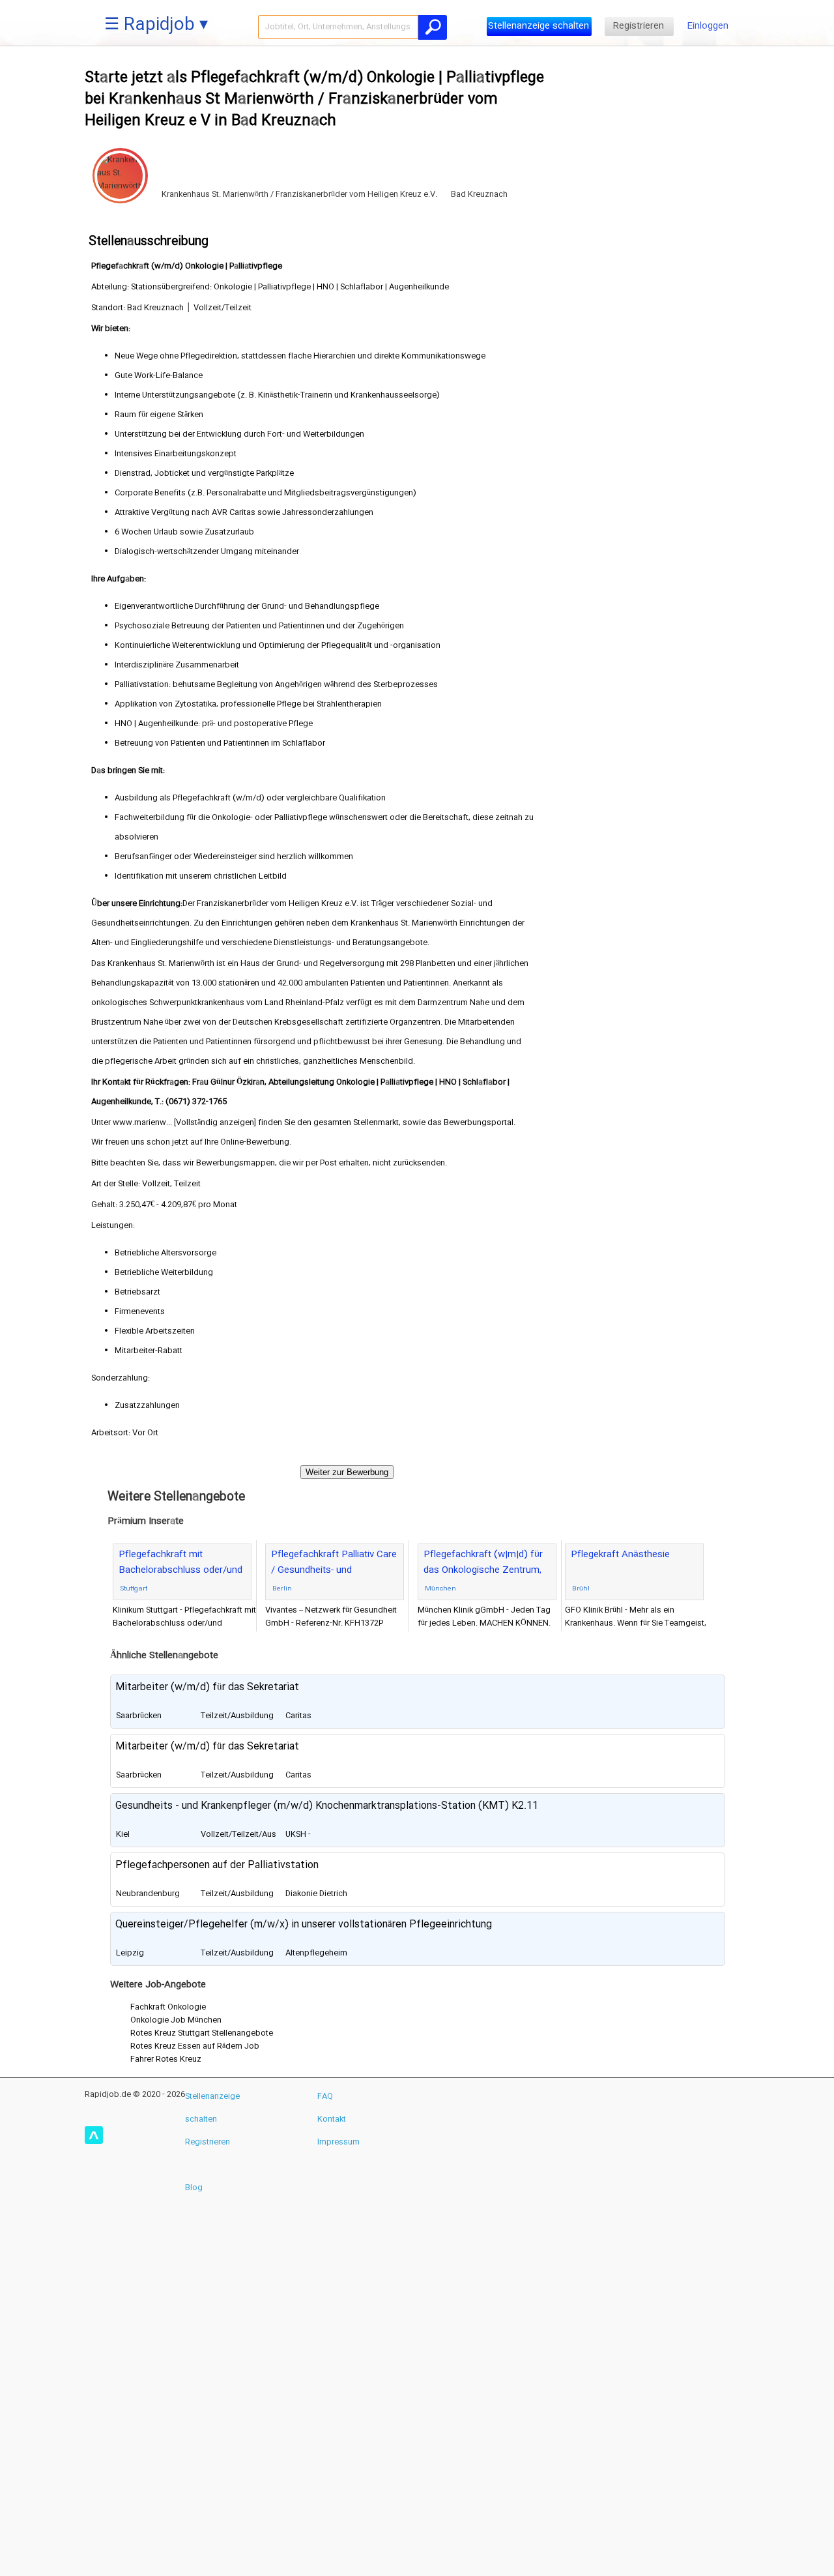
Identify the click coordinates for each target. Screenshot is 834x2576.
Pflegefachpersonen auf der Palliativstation (217, 1865)
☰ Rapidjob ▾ (156, 26)
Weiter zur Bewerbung (347, 1472)
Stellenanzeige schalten (539, 26)
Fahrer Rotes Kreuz (166, 2059)
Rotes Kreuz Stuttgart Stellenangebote (202, 2033)
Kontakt (332, 2119)
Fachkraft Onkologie (168, 2007)
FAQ (325, 2096)
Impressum (338, 2142)
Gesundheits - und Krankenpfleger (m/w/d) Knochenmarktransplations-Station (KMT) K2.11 (327, 1806)
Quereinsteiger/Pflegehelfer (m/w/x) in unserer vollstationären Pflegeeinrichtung (304, 1925)
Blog (194, 2188)
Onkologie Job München (176, 2020)
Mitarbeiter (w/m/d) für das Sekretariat (207, 1687)
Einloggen (708, 26)
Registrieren (639, 26)
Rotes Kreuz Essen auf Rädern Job (195, 2046)
